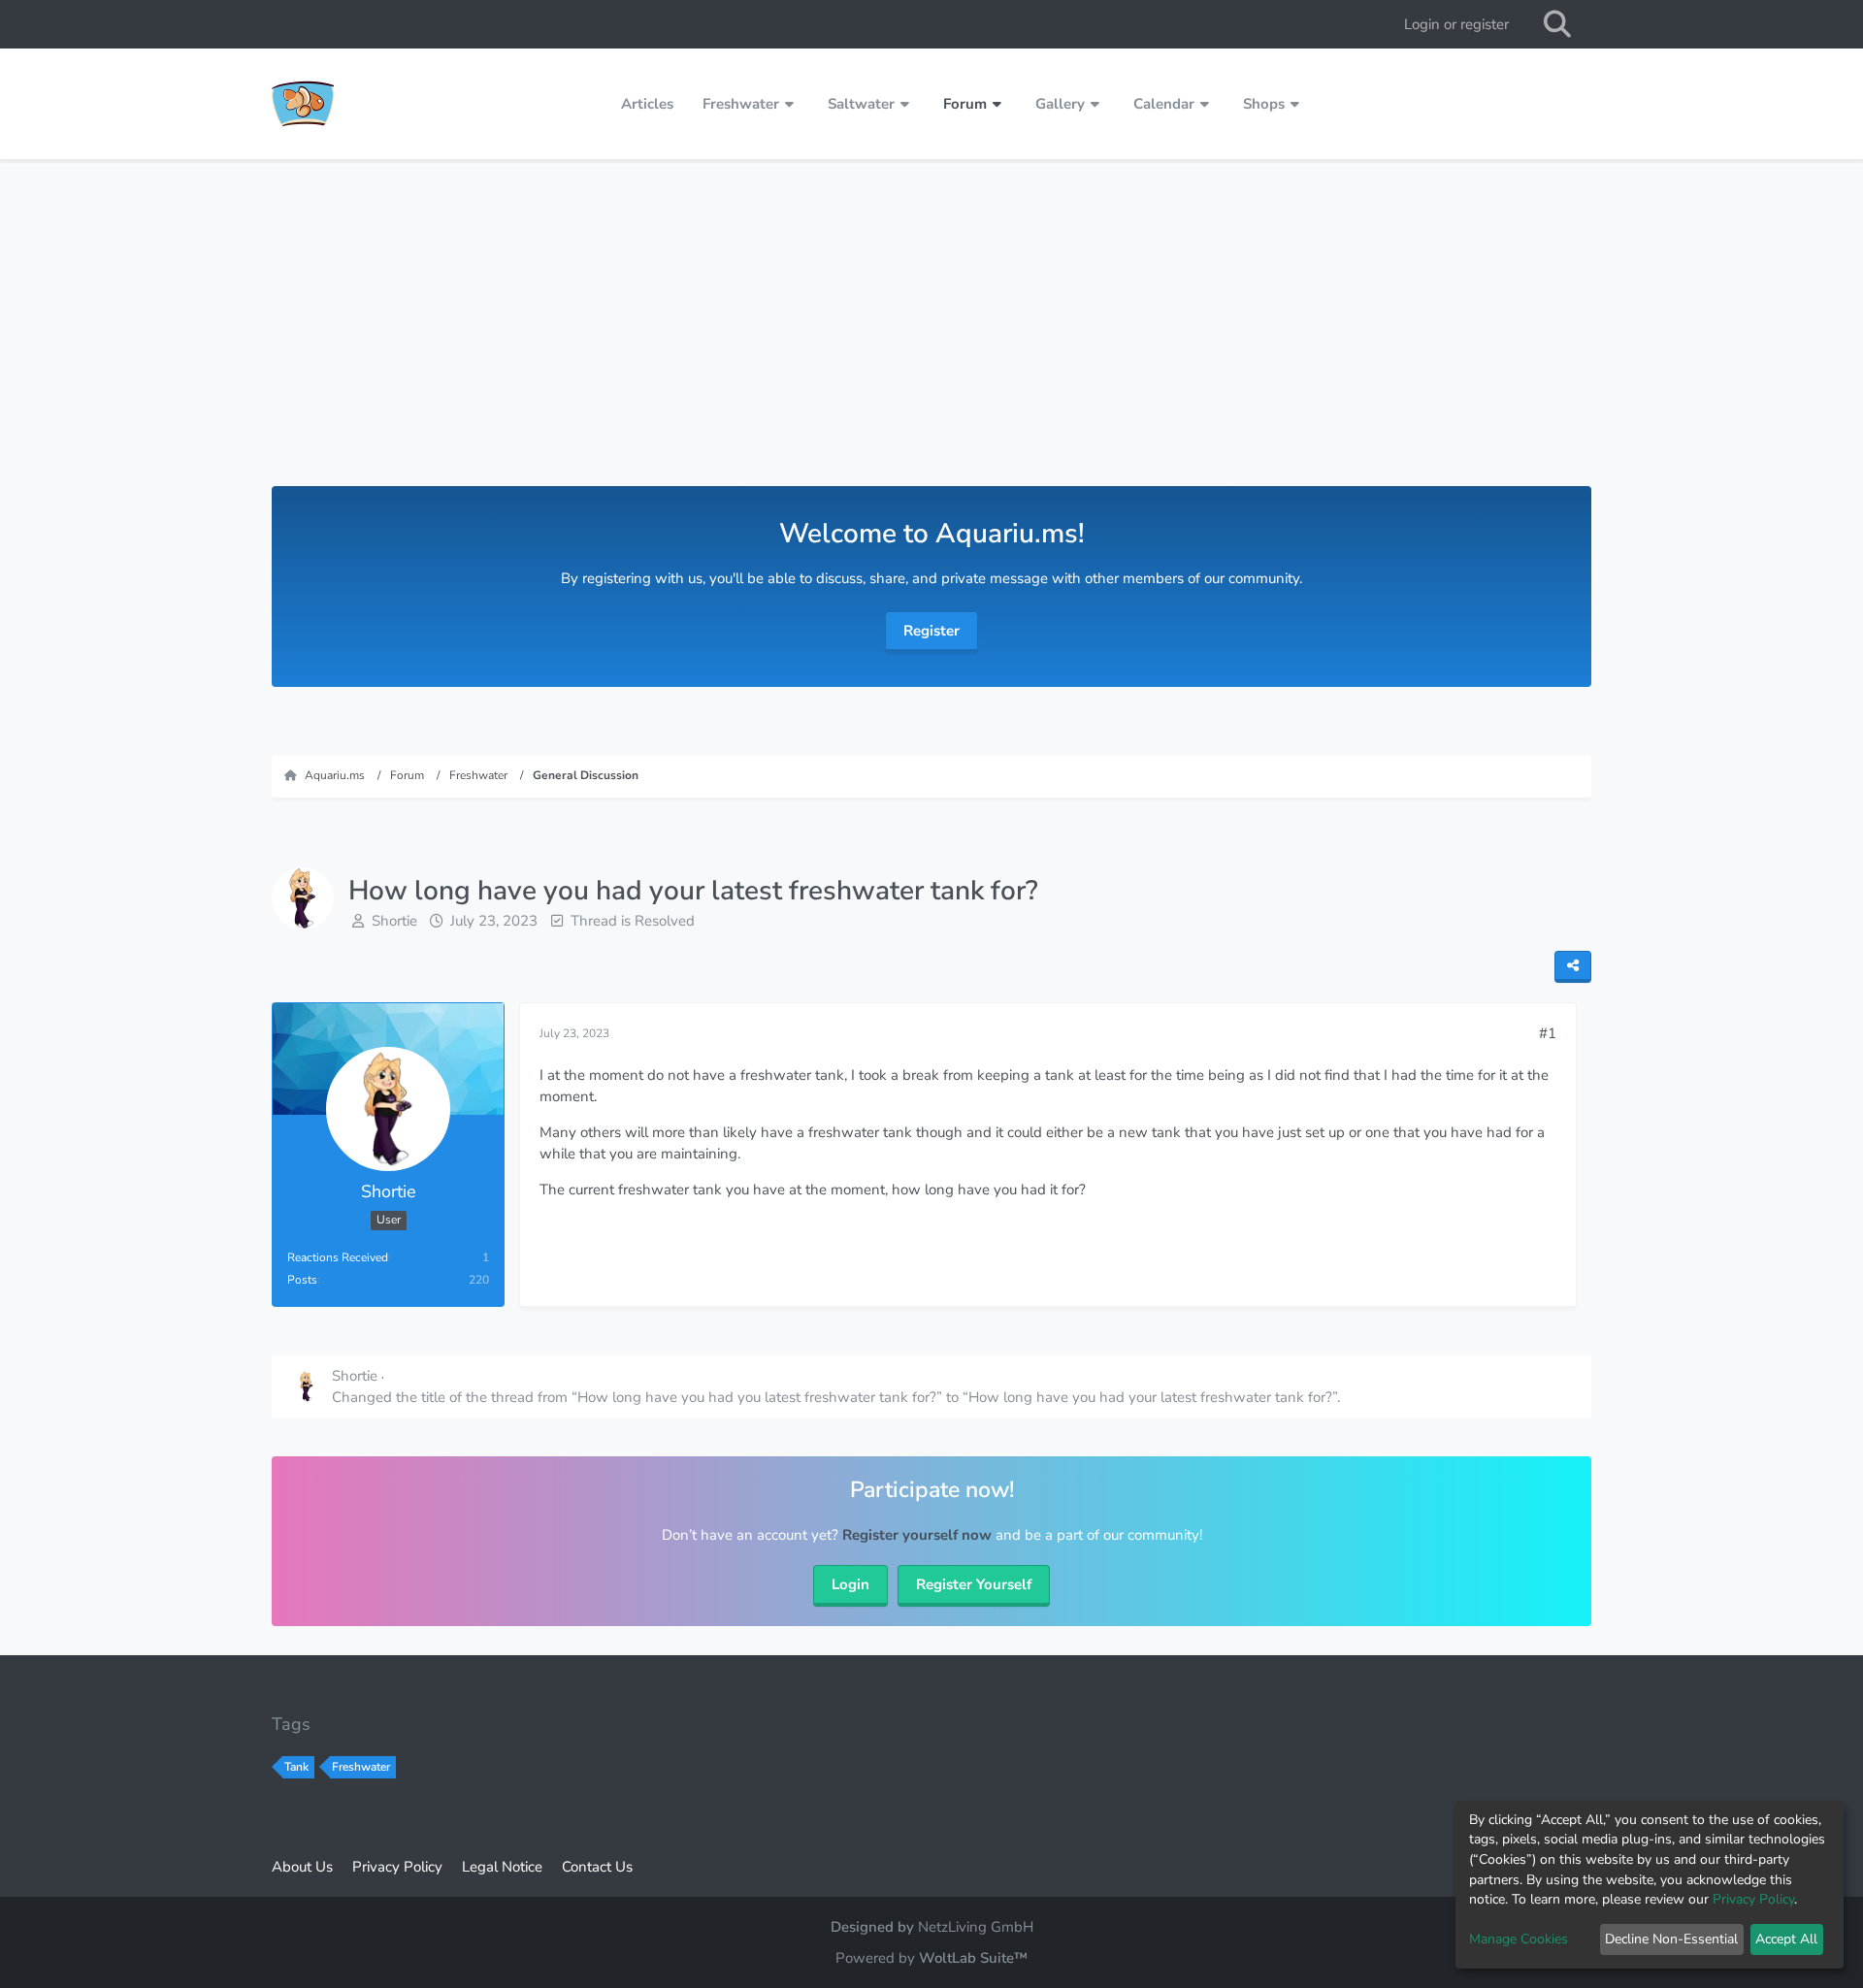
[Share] (1573, 967)
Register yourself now (917, 1535)
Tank (296, 1767)
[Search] (1557, 24)
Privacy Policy (1753, 1899)
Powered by (931, 1958)
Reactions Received (338, 1257)
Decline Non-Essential (1671, 1939)
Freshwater (361, 1767)
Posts (302, 1280)
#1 (1548, 1033)
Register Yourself (974, 1584)
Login (850, 1584)
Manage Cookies (1519, 1939)
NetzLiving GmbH (976, 1927)
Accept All (1786, 1939)
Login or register (1456, 24)
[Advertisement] (931, 341)
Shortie (394, 921)
